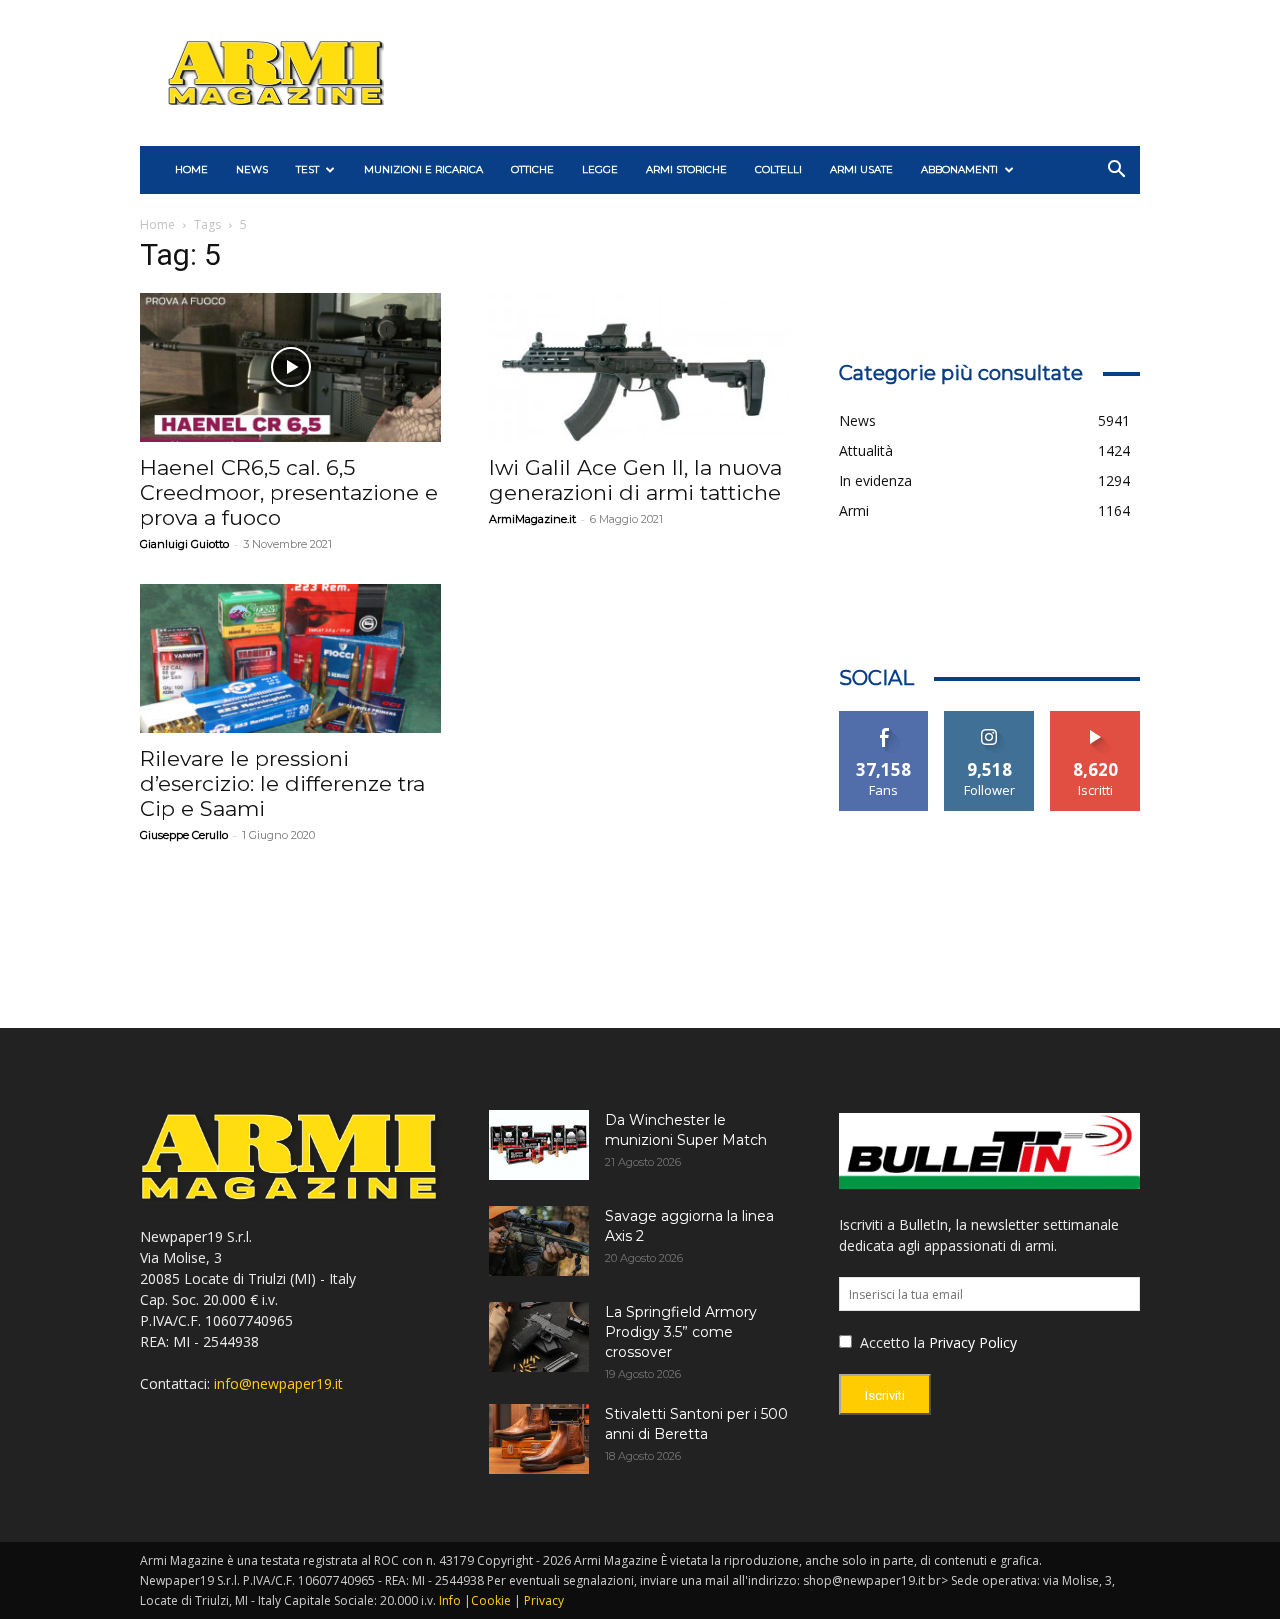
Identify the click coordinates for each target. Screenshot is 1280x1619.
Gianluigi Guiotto (184, 544)
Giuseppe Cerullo (184, 835)
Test (307, 169)
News (252, 169)
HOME (191, 169)
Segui (989, 718)
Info (450, 1600)
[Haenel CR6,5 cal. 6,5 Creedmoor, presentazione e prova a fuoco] (290, 367)
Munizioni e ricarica (423, 169)
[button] (1116, 171)
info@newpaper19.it (278, 1383)
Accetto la (890, 1342)
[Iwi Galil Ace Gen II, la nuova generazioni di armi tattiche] (639, 367)
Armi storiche (686, 169)
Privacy (544, 1600)
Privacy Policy (973, 1342)
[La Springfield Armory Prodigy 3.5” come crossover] (539, 1337)
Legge (600, 169)
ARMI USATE (861, 169)
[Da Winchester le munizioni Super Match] (539, 1145)
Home (157, 224)
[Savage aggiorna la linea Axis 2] (539, 1241)
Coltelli (778, 169)
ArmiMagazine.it (532, 519)
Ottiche (532, 169)
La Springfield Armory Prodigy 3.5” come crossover (681, 1332)
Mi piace (884, 718)
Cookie (491, 1600)
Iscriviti (1095, 718)
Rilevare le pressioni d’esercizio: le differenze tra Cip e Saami (282, 783)
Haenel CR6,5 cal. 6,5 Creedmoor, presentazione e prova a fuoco (289, 492)
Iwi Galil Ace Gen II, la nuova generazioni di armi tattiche (635, 480)
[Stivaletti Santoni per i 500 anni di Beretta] (539, 1439)
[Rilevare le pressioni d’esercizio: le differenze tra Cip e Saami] (290, 658)
